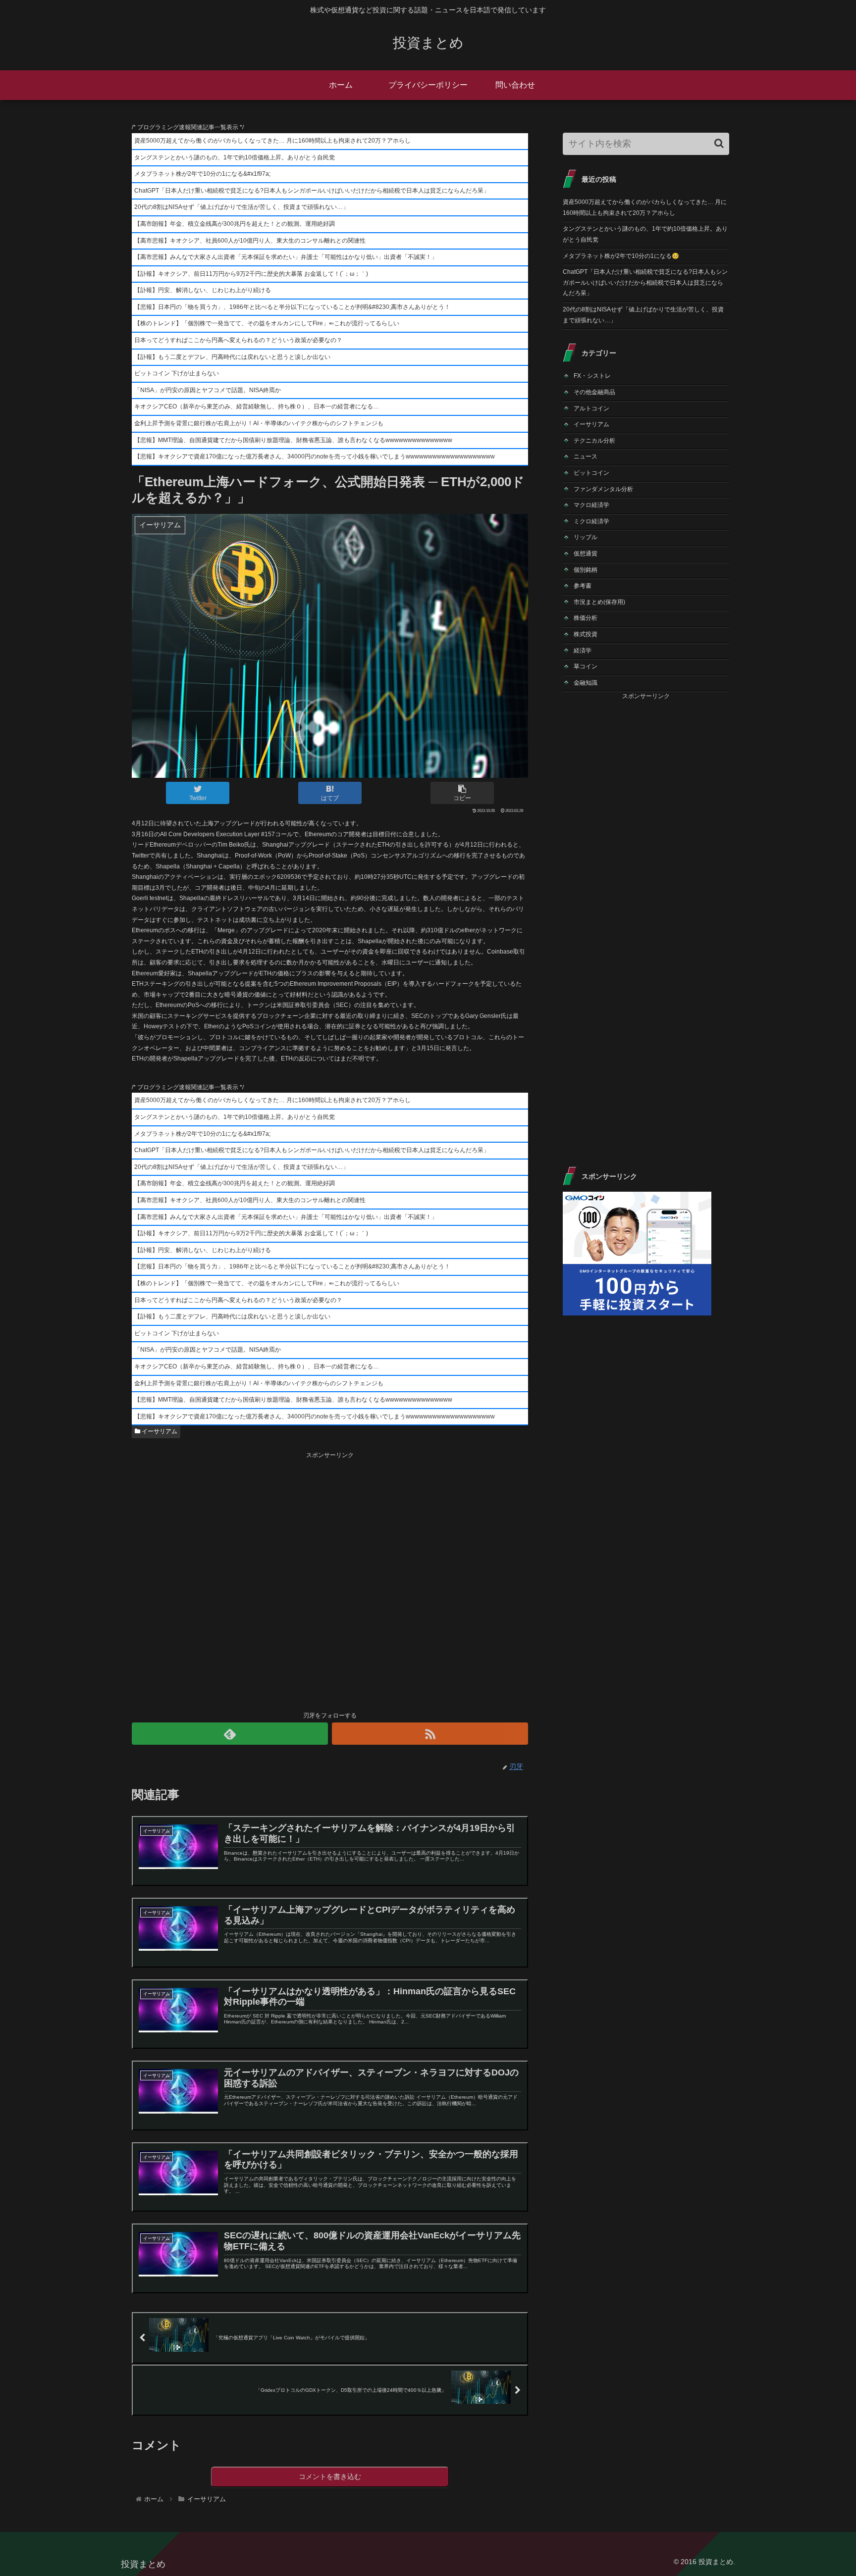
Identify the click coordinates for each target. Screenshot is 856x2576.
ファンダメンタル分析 (603, 489)
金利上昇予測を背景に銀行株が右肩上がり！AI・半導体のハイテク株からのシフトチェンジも (259, 423)
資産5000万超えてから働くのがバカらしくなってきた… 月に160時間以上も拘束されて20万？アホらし (272, 141)
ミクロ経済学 (591, 521)
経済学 (583, 651)
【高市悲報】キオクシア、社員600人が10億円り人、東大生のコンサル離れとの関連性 (250, 241)
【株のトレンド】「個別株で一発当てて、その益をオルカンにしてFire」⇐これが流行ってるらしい (267, 323)
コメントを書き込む (330, 2476)
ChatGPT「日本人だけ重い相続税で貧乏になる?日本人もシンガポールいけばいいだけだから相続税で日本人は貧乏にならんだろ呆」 (312, 191)
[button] (719, 143)
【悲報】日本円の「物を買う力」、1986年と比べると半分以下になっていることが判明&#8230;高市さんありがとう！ (292, 307)
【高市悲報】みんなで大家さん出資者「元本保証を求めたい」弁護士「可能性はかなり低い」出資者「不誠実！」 (286, 257)
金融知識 (586, 683)
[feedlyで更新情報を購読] (230, 1734)
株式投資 (586, 634)
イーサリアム (159, 1431)
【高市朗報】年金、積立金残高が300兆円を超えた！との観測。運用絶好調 (235, 224)
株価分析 (586, 618)
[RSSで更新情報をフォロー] (430, 1734)
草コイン (586, 666)
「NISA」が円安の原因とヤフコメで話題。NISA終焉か (208, 390)
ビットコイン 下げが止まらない (177, 373)
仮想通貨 (586, 554)
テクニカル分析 (594, 441)
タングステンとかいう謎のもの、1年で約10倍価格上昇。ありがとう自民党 (235, 157)
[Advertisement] (330, 1580)
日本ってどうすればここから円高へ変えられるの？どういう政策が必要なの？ (238, 340)
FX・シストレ (592, 376)
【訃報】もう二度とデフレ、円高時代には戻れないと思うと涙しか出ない (232, 357)
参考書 (583, 586)
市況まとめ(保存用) (599, 602)
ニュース (586, 456)
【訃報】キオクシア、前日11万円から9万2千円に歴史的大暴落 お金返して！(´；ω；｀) (251, 274)
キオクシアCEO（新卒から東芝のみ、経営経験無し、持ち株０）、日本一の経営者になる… (257, 406)
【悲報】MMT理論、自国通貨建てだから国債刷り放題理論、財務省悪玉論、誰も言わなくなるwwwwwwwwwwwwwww (293, 440)
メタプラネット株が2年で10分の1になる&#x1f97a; (202, 174)
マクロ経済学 (591, 505)
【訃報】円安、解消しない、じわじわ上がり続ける (203, 290)
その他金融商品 (594, 392)
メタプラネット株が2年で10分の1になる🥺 (621, 256)
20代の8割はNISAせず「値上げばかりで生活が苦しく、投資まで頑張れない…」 (241, 207)
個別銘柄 (586, 570)
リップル (586, 537)
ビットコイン (591, 473)
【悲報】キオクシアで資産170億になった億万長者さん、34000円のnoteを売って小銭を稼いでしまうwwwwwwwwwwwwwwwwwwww (315, 456)
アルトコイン (591, 408)
